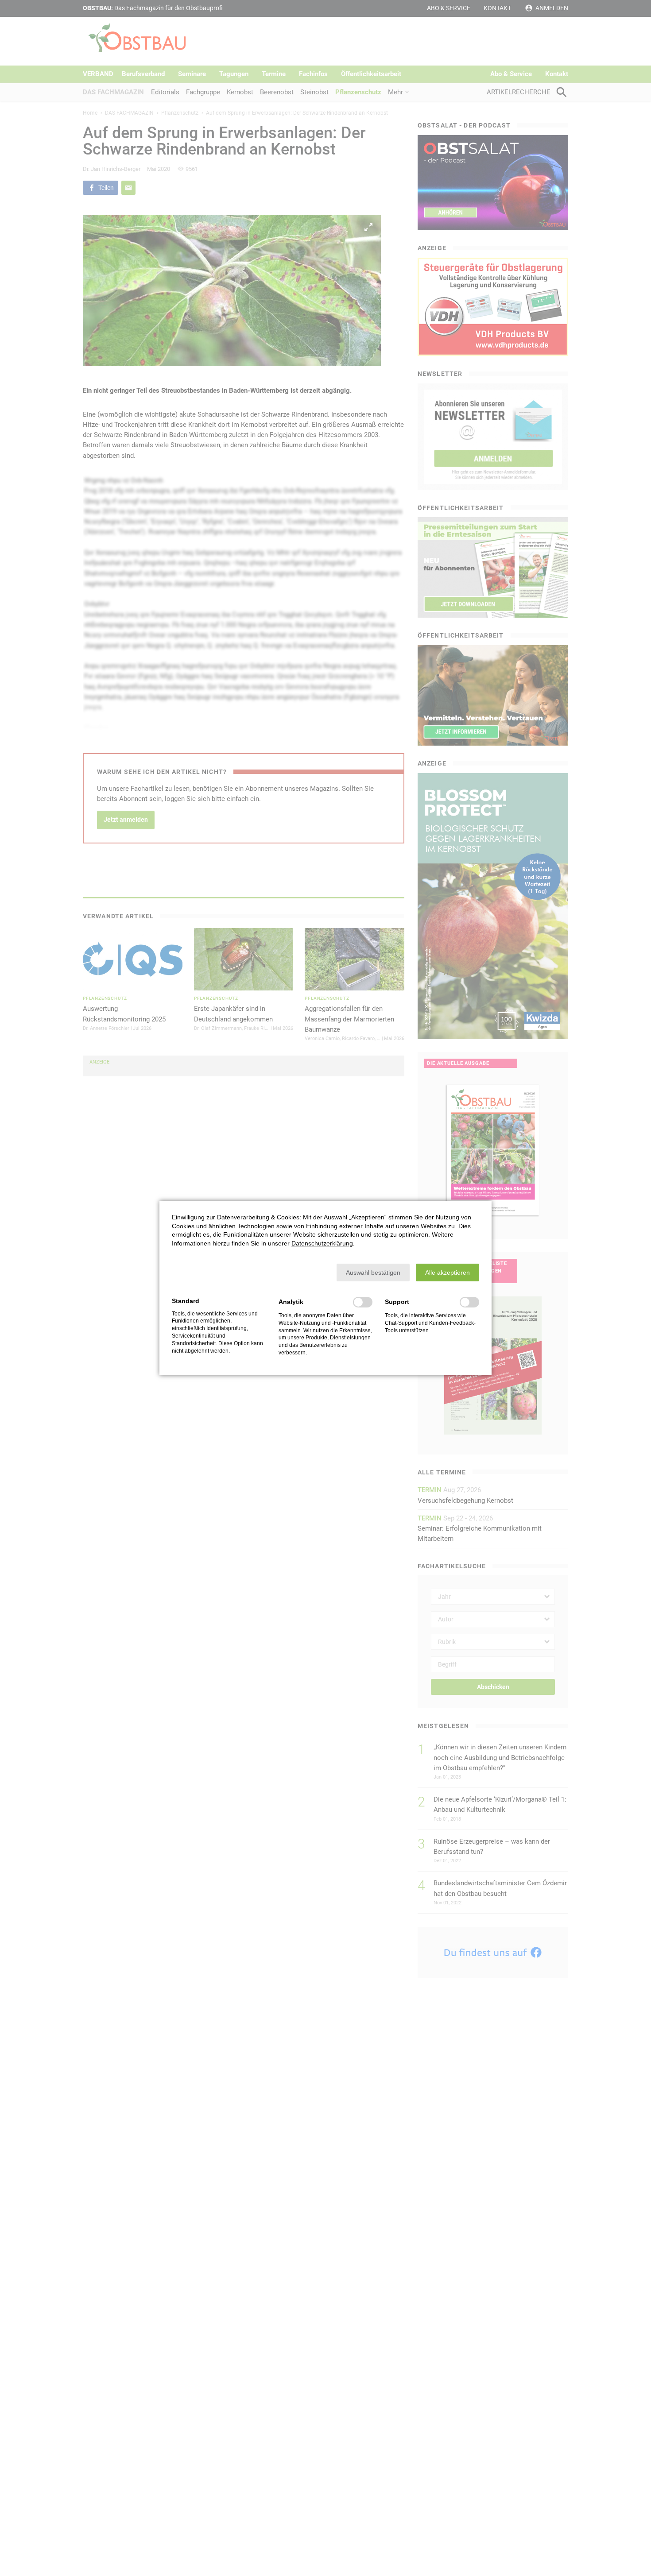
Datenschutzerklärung (322, 1243)
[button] (373, 1273)
